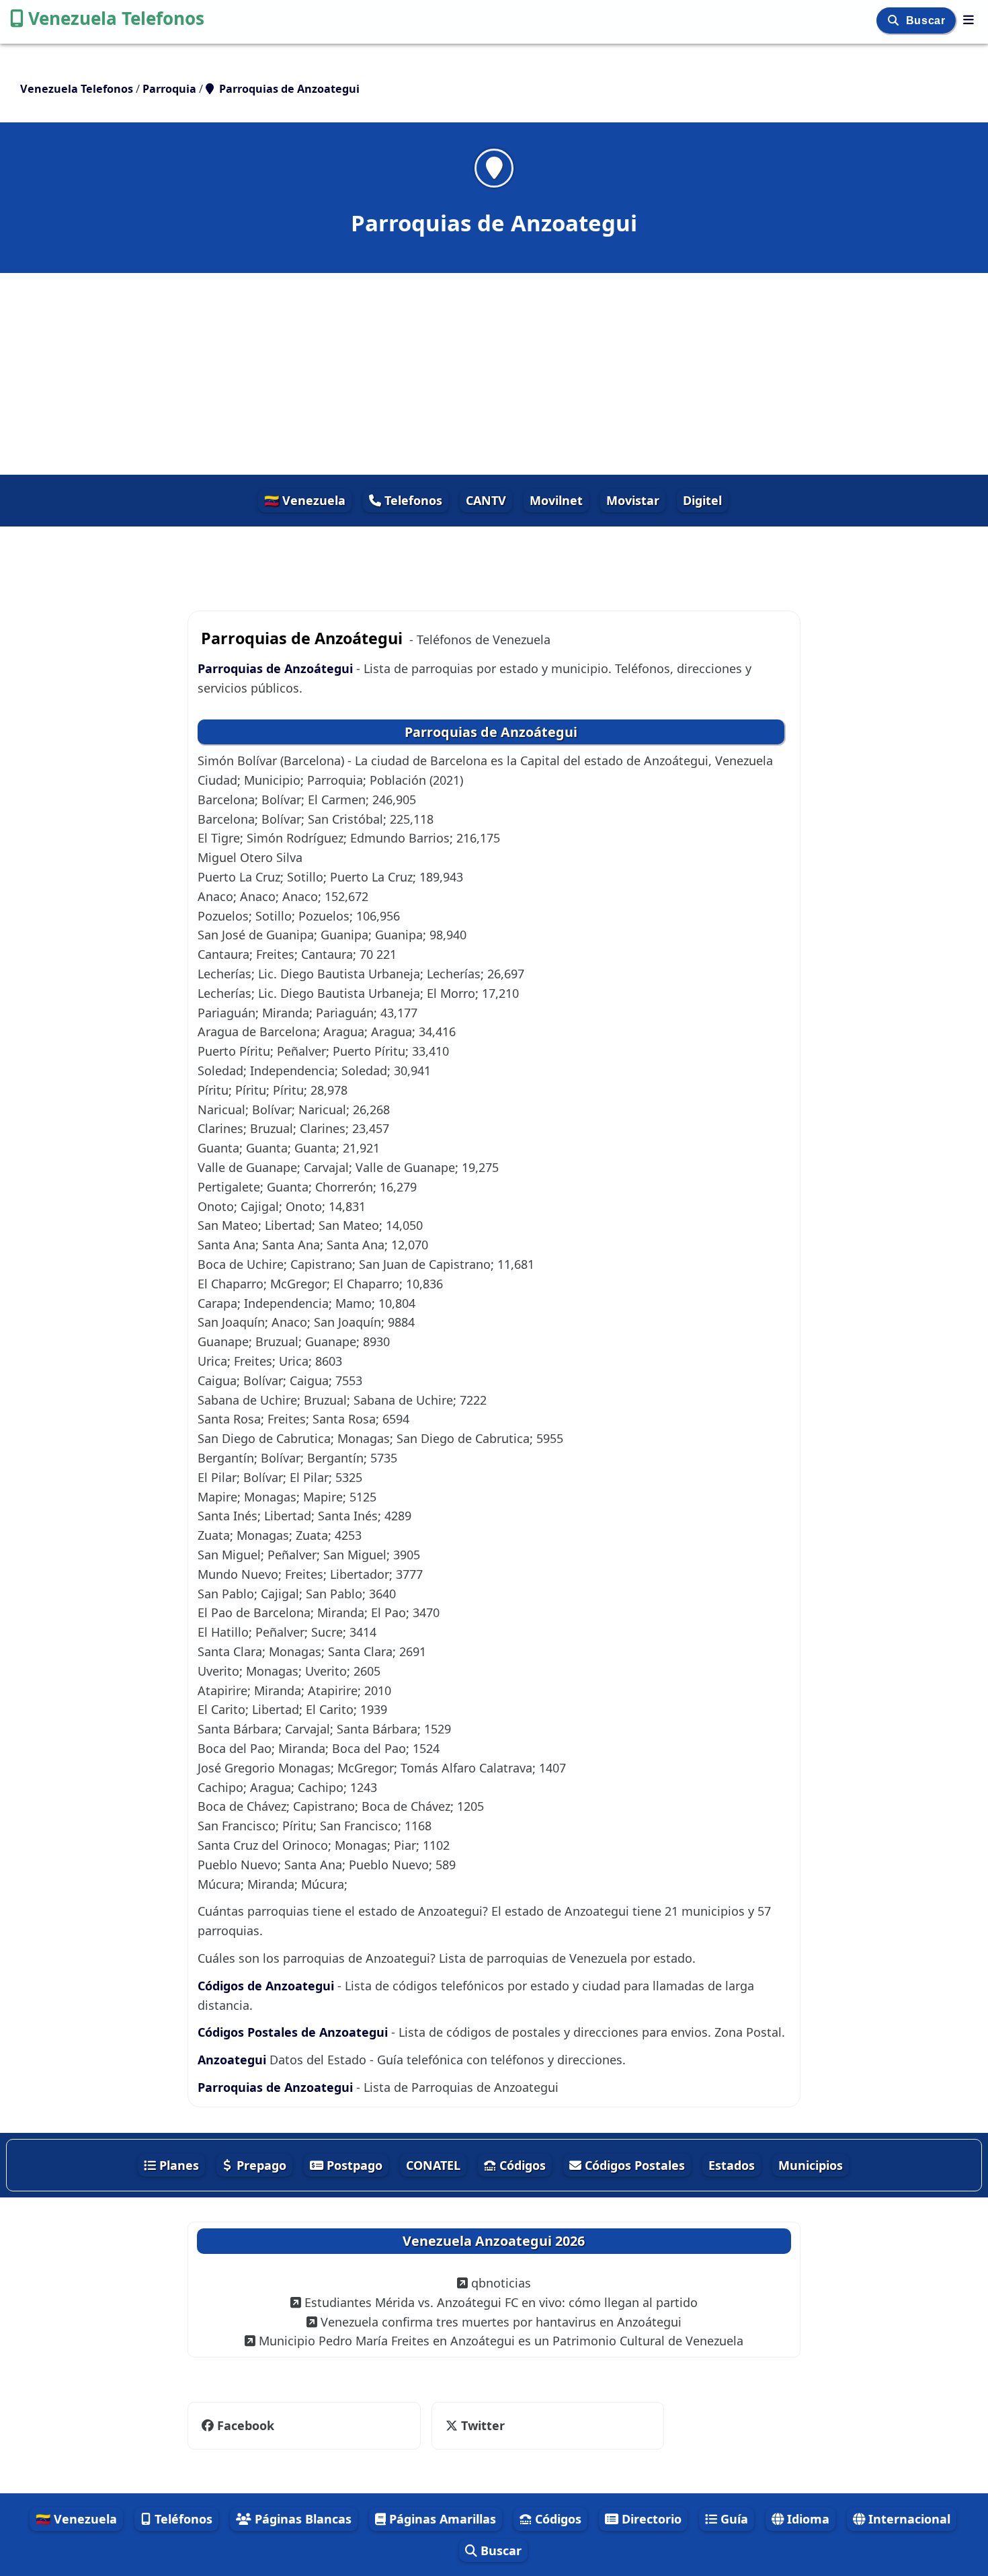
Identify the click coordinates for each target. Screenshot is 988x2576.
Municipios (811, 2165)
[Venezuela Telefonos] (969, 19)
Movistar (633, 500)
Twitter (474, 2425)
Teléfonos (182, 2519)
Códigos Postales (633, 2165)
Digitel (702, 500)
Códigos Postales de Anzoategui (293, 2032)
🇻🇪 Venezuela (305, 500)
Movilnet (556, 500)
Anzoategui (232, 2060)
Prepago (260, 2165)
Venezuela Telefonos (116, 18)
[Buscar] (895, 21)
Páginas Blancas (301, 2519)
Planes (177, 2165)
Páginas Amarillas (441, 2519)
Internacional (908, 2519)
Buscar (927, 21)
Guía (733, 2519)
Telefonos (412, 500)
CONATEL (433, 2165)
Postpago (353, 2165)
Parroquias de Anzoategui (275, 2087)
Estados (732, 2165)
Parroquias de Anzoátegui (275, 668)
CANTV (486, 500)
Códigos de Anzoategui (266, 1986)
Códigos (521, 2165)
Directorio (650, 2519)
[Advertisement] (494, 374)
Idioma (807, 2519)
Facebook (246, 2425)
